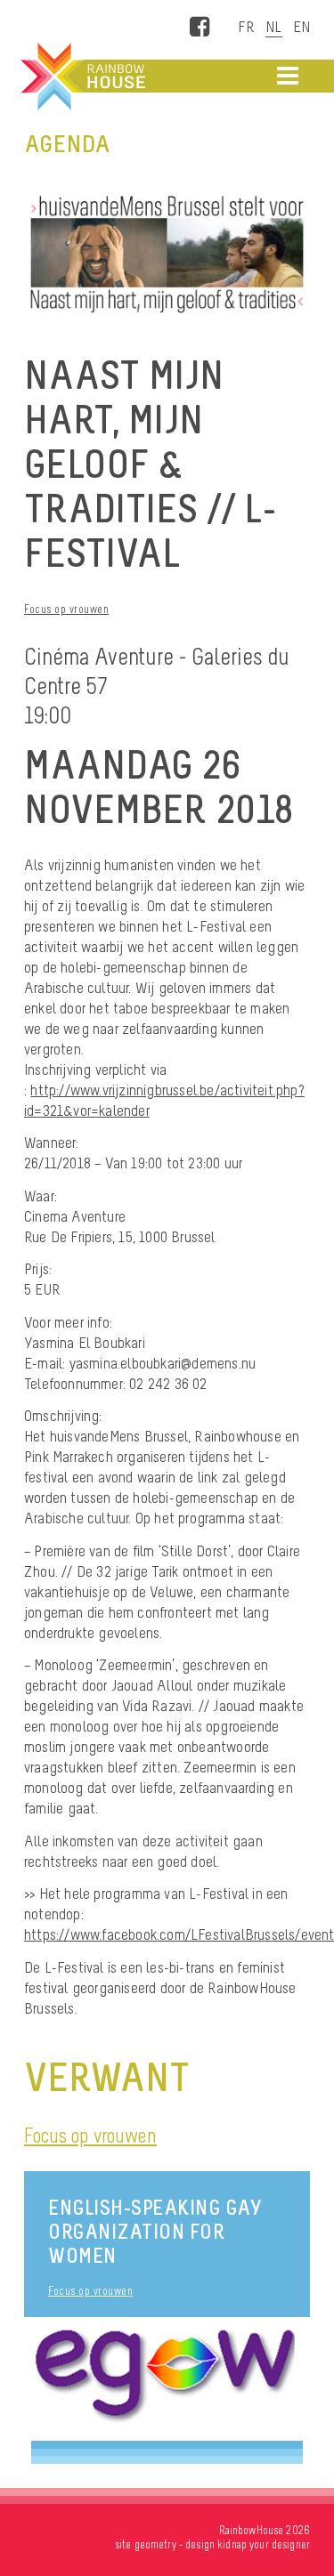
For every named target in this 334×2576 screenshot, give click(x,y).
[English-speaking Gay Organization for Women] (167, 2379)
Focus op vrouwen (66, 609)
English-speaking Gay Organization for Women (155, 2231)
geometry (155, 2544)
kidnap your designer (264, 2544)
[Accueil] (81, 77)
